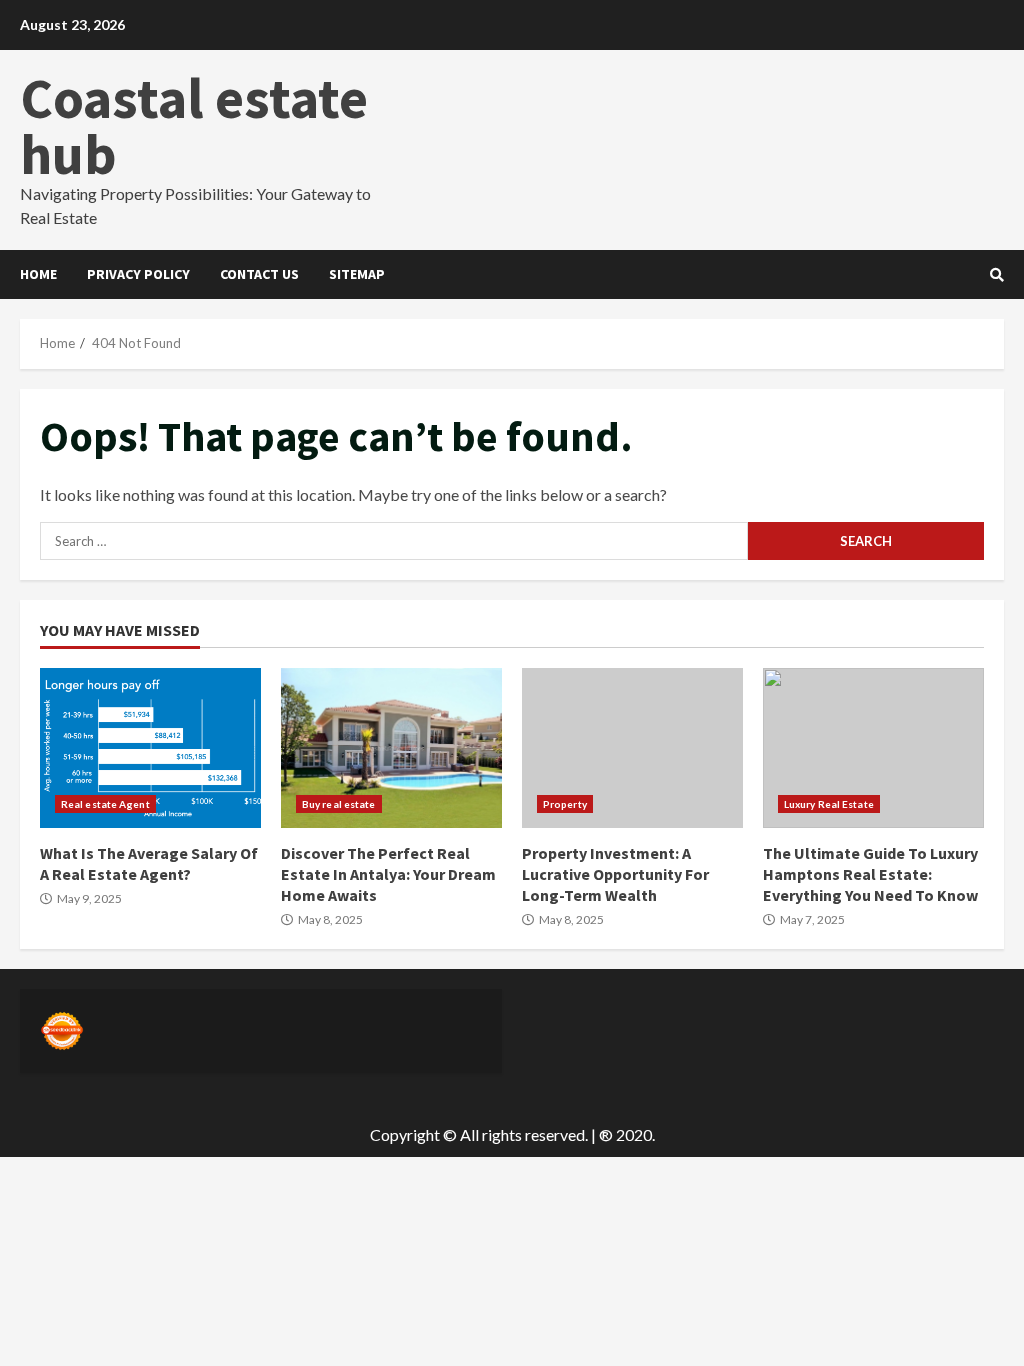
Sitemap (357, 274)
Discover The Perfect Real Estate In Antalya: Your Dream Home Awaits (391, 748)
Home (38, 274)
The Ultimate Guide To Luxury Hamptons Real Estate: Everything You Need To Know (873, 748)
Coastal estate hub (194, 126)
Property (565, 804)
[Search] (997, 275)
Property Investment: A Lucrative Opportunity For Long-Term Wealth (632, 748)
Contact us (259, 274)
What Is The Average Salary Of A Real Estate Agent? (150, 748)
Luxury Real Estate (829, 804)
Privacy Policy (138, 274)
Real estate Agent (105, 804)
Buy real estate (339, 804)
